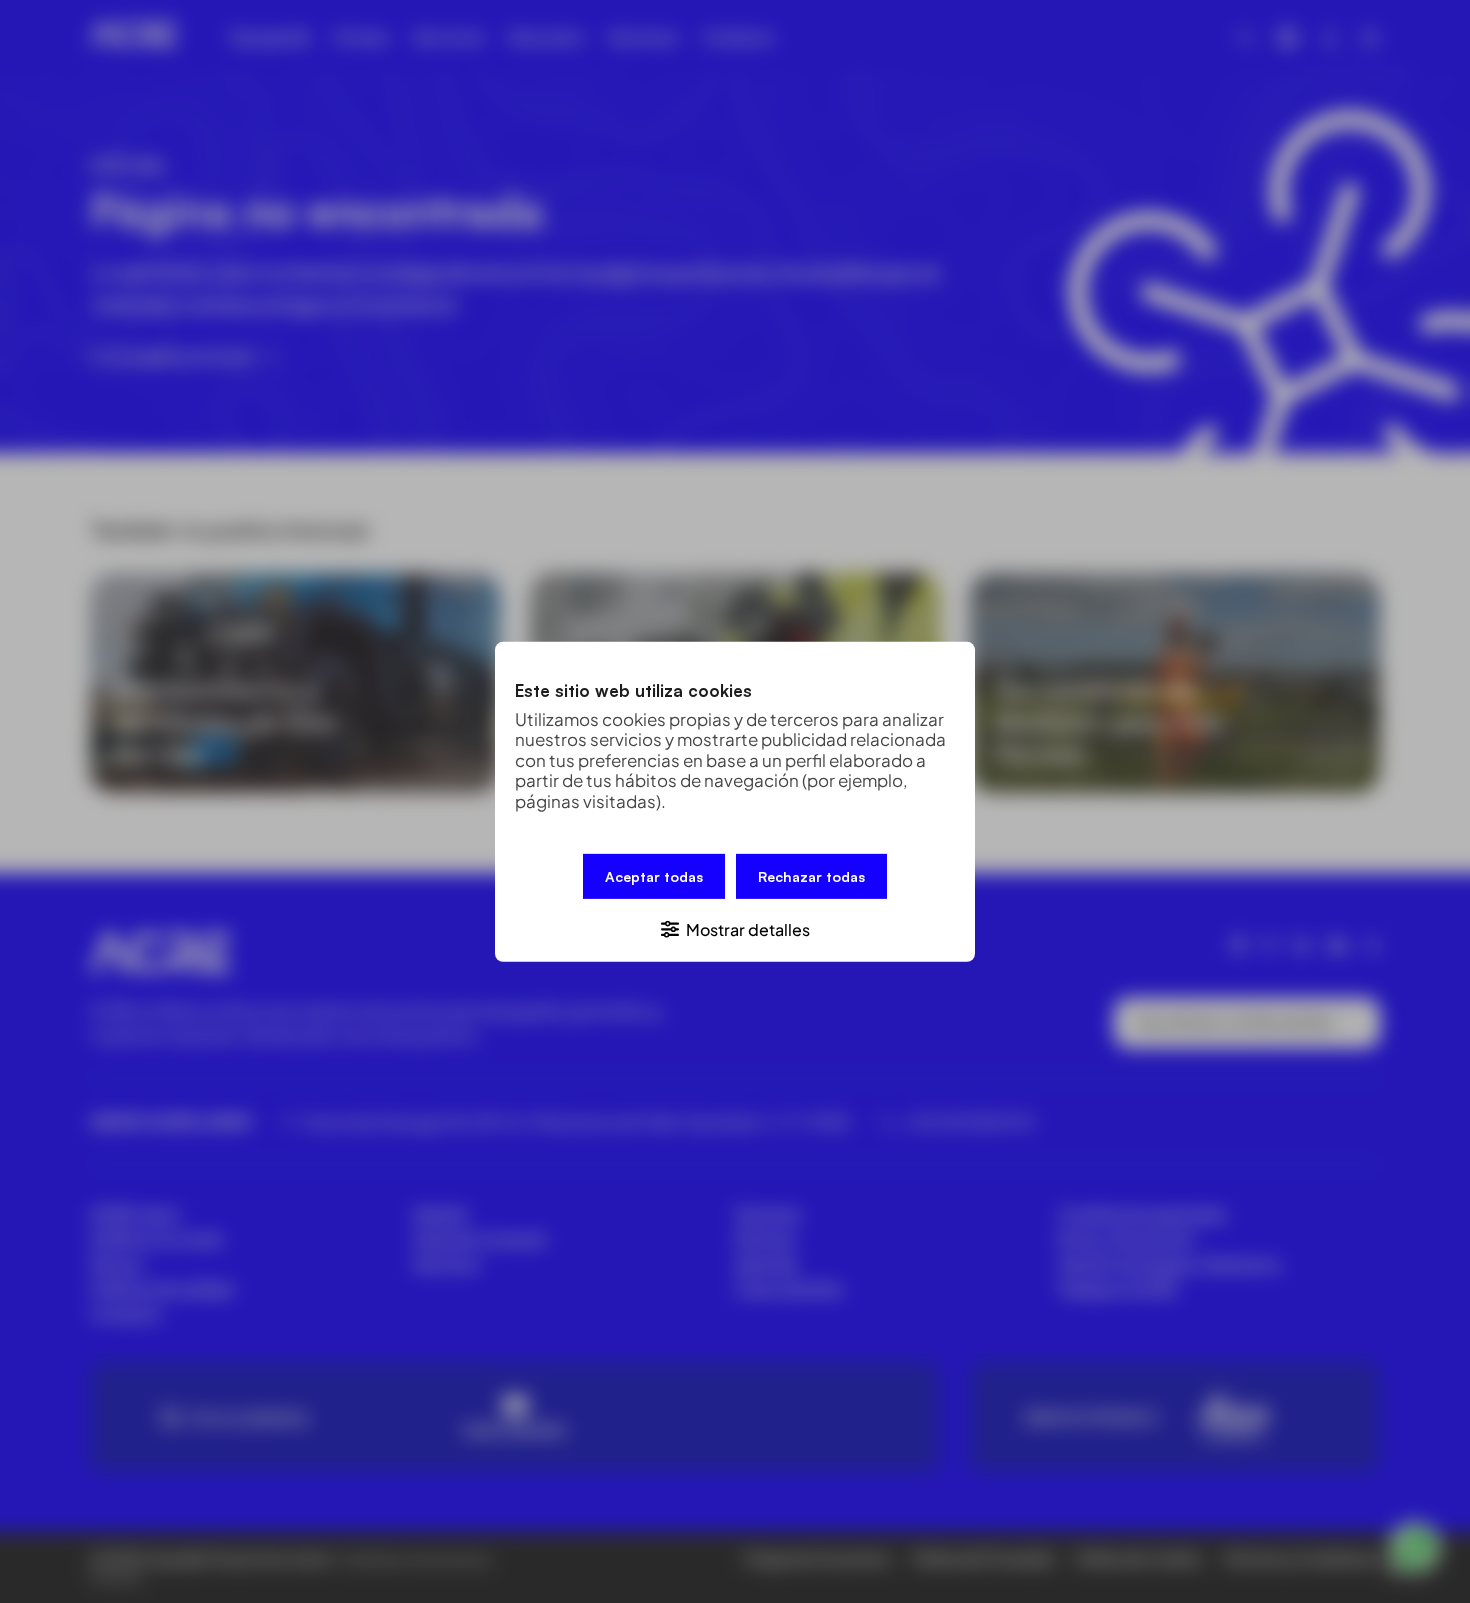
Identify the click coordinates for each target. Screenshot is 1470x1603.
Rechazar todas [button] (811, 875)
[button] (735, 927)
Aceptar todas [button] (654, 875)
